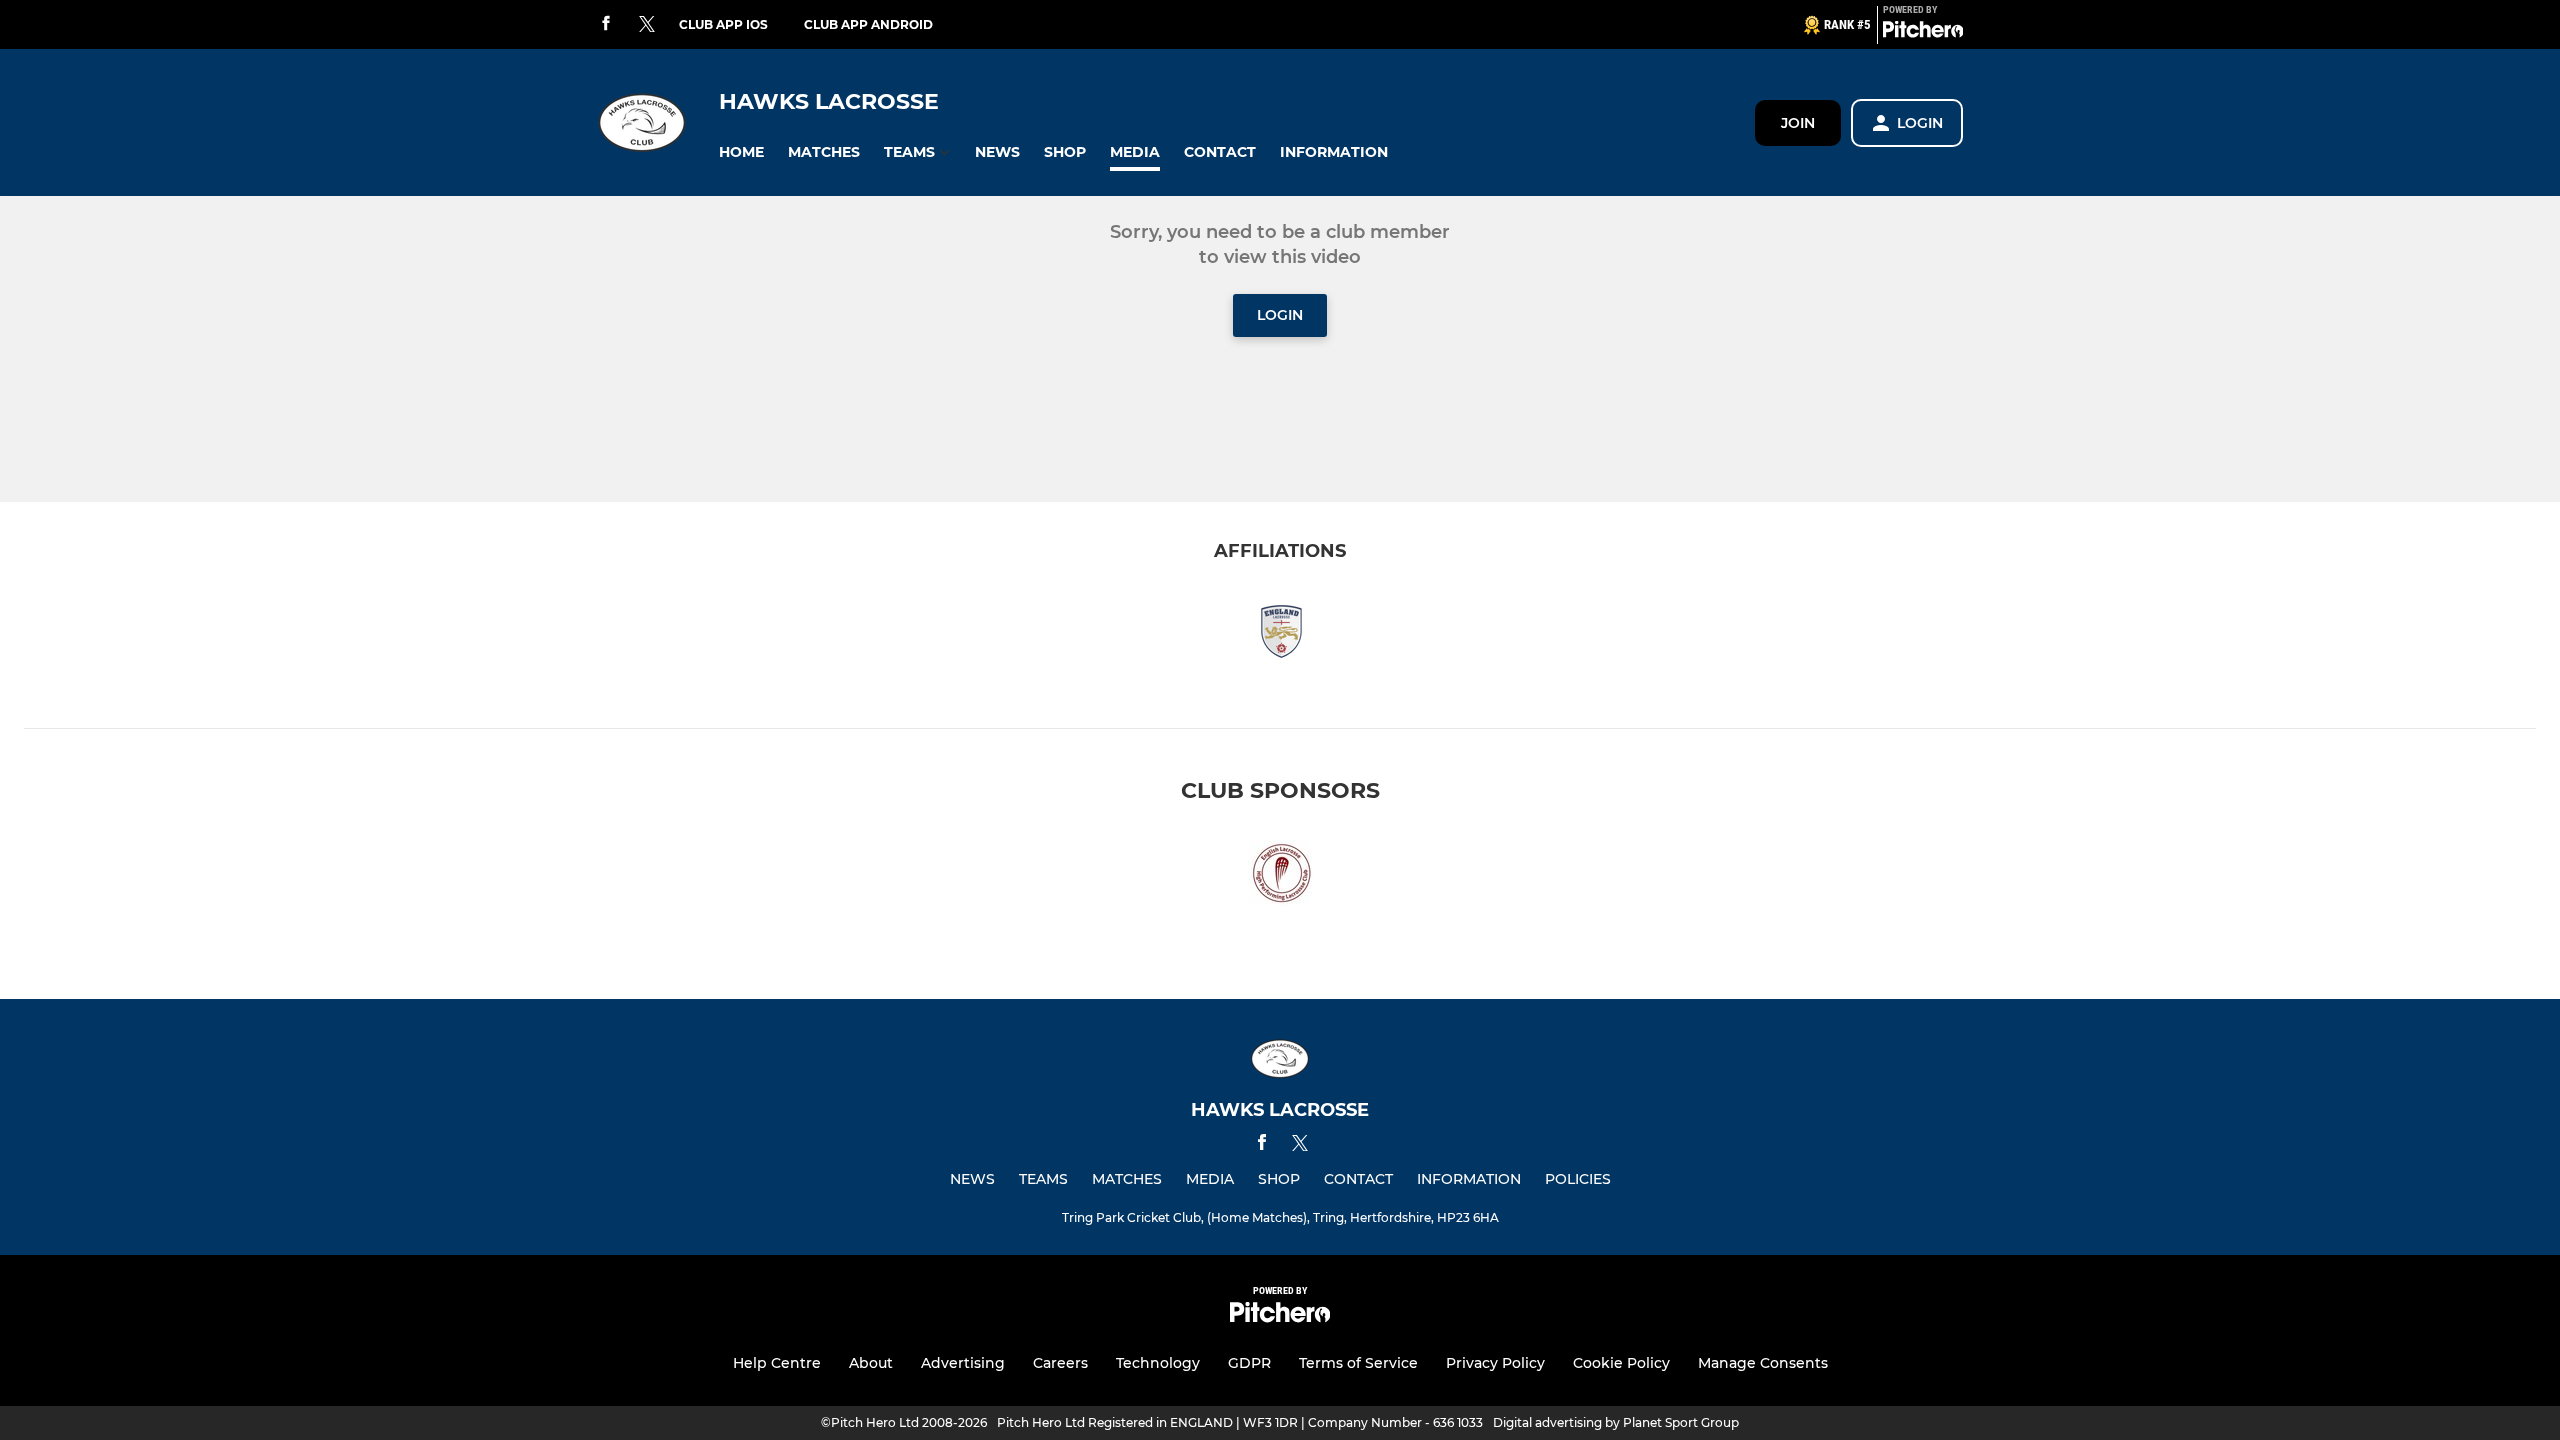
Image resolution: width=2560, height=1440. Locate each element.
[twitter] (647, 25)
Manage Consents (1763, 1363)
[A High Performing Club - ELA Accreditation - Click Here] (1280, 877)
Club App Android (868, 24)
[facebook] (606, 24)
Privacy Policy (1495, 1363)
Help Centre (777, 1363)
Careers (1060, 1363)
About (871, 1363)
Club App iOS (723, 24)
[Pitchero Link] (1923, 33)
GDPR (1249, 1363)
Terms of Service (1358, 1363)
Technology (1158, 1363)
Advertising (963, 1363)
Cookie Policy (1621, 1363)
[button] (741, 152)
